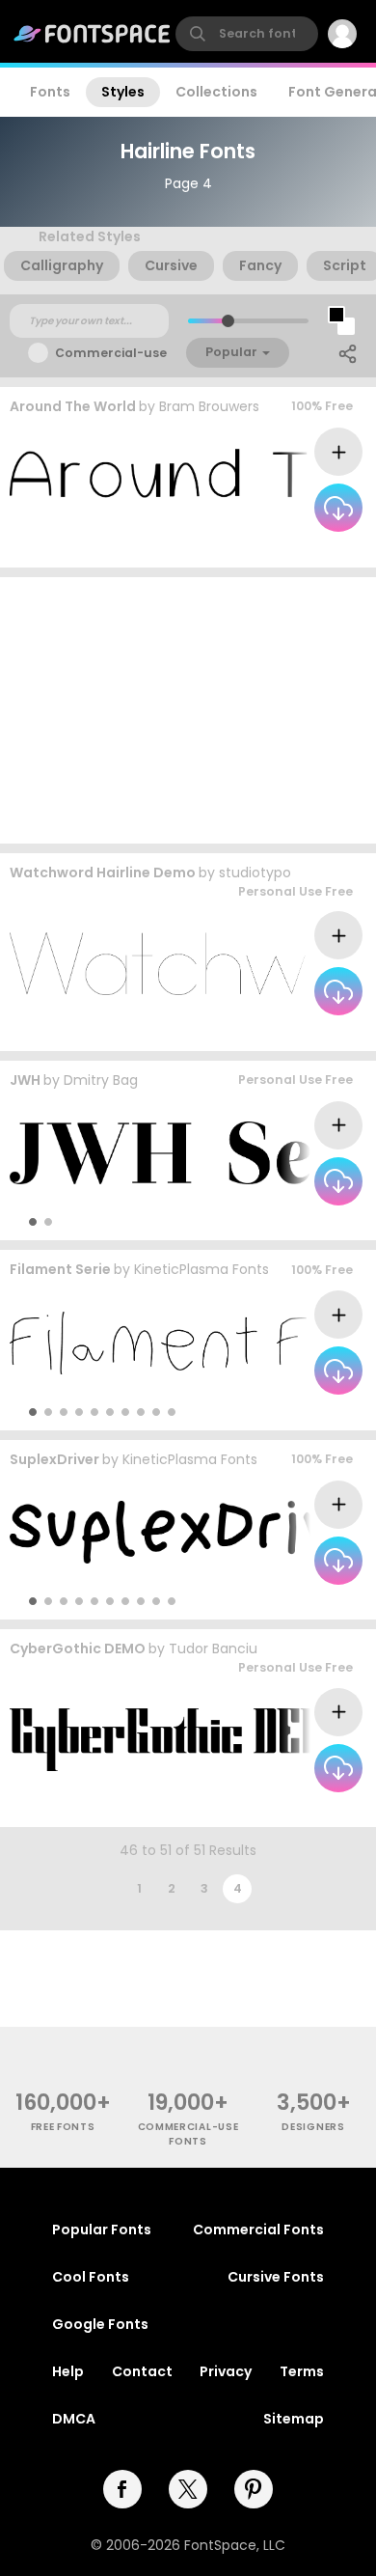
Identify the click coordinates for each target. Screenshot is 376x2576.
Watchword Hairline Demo (103, 873)
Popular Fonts (102, 2230)
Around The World (73, 406)
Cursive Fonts (276, 2277)
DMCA (74, 2419)
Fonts (50, 92)
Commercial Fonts (258, 2230)
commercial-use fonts (188, 2134)
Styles (123, 92)
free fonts (63, 2127)
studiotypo (255, 873)
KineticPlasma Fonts (201, 1269)
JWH (25, 1080)
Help (68, 2371)
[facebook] (122, 2489)
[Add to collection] (338, 452)
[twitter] (188, 2489)
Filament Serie (60, 1269)
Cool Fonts (91, 2277)
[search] (247, 34)
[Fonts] (93, 34)
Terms (302, 2371)
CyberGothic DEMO (78, 1648)
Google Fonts (100, 2324)
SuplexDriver (54, 1459)
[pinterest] (254, 2489)
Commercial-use (111, 353)
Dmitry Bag (101, 1080)
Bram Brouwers (209, 406)
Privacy (226, 2371)
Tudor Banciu (213, 1648)
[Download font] (338, 508)
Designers (313, 2127)
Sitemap (294, 2419)
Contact (142, 2371)
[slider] (228, 321)
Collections (216, 92)
